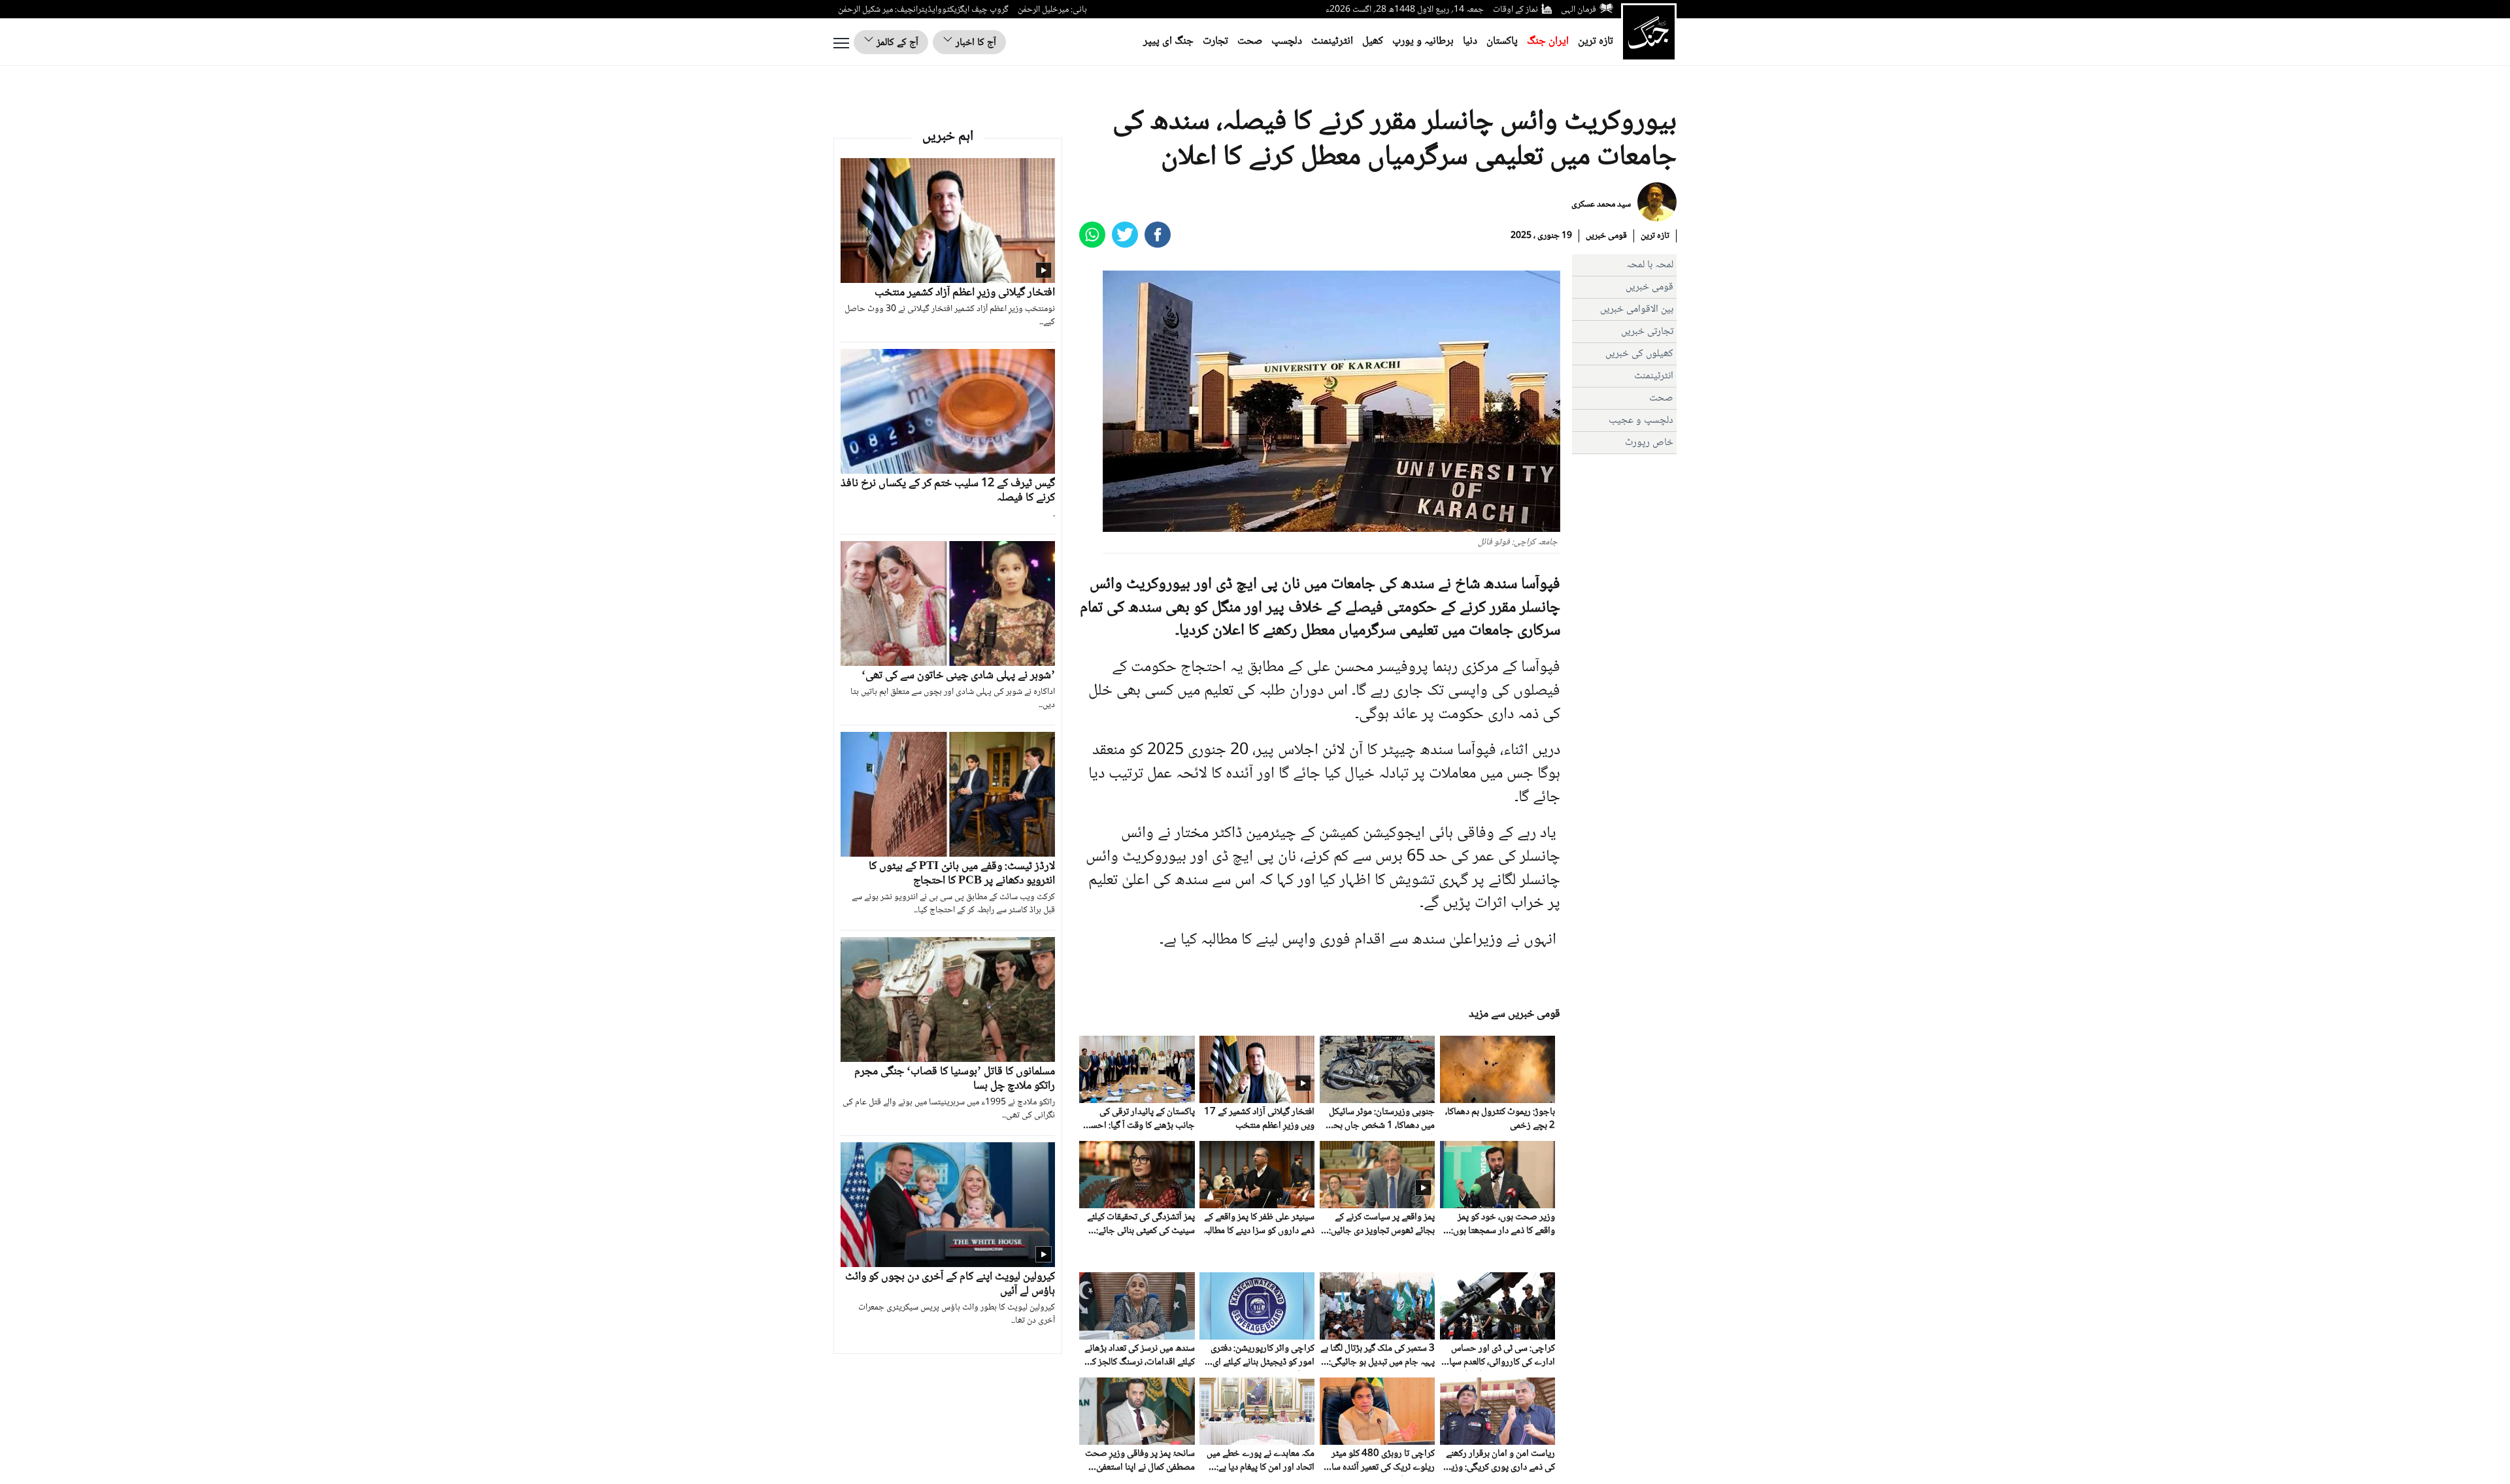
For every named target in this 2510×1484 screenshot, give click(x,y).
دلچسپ (1287, 41)
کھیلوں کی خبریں (1639, 354)
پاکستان (1502, 41)
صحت (1250, 41)
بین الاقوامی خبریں (1637, 309)
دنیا (1470, 41)
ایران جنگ (1548, 41)
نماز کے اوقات (1515, 10)
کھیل (1373, 41)
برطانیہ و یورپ (1423, 41)
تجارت (1215, 41)
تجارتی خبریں (1647, 332)
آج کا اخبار (975, 43)
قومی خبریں (1606, 236)
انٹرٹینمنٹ (1332, 41)
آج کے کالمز (896, 43)
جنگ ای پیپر (1168, 41)
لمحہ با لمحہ (1650, 265)
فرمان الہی (1579, 10)
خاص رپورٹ (1649, 443)
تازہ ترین (1596, 41)
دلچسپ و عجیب (1641, 420)
